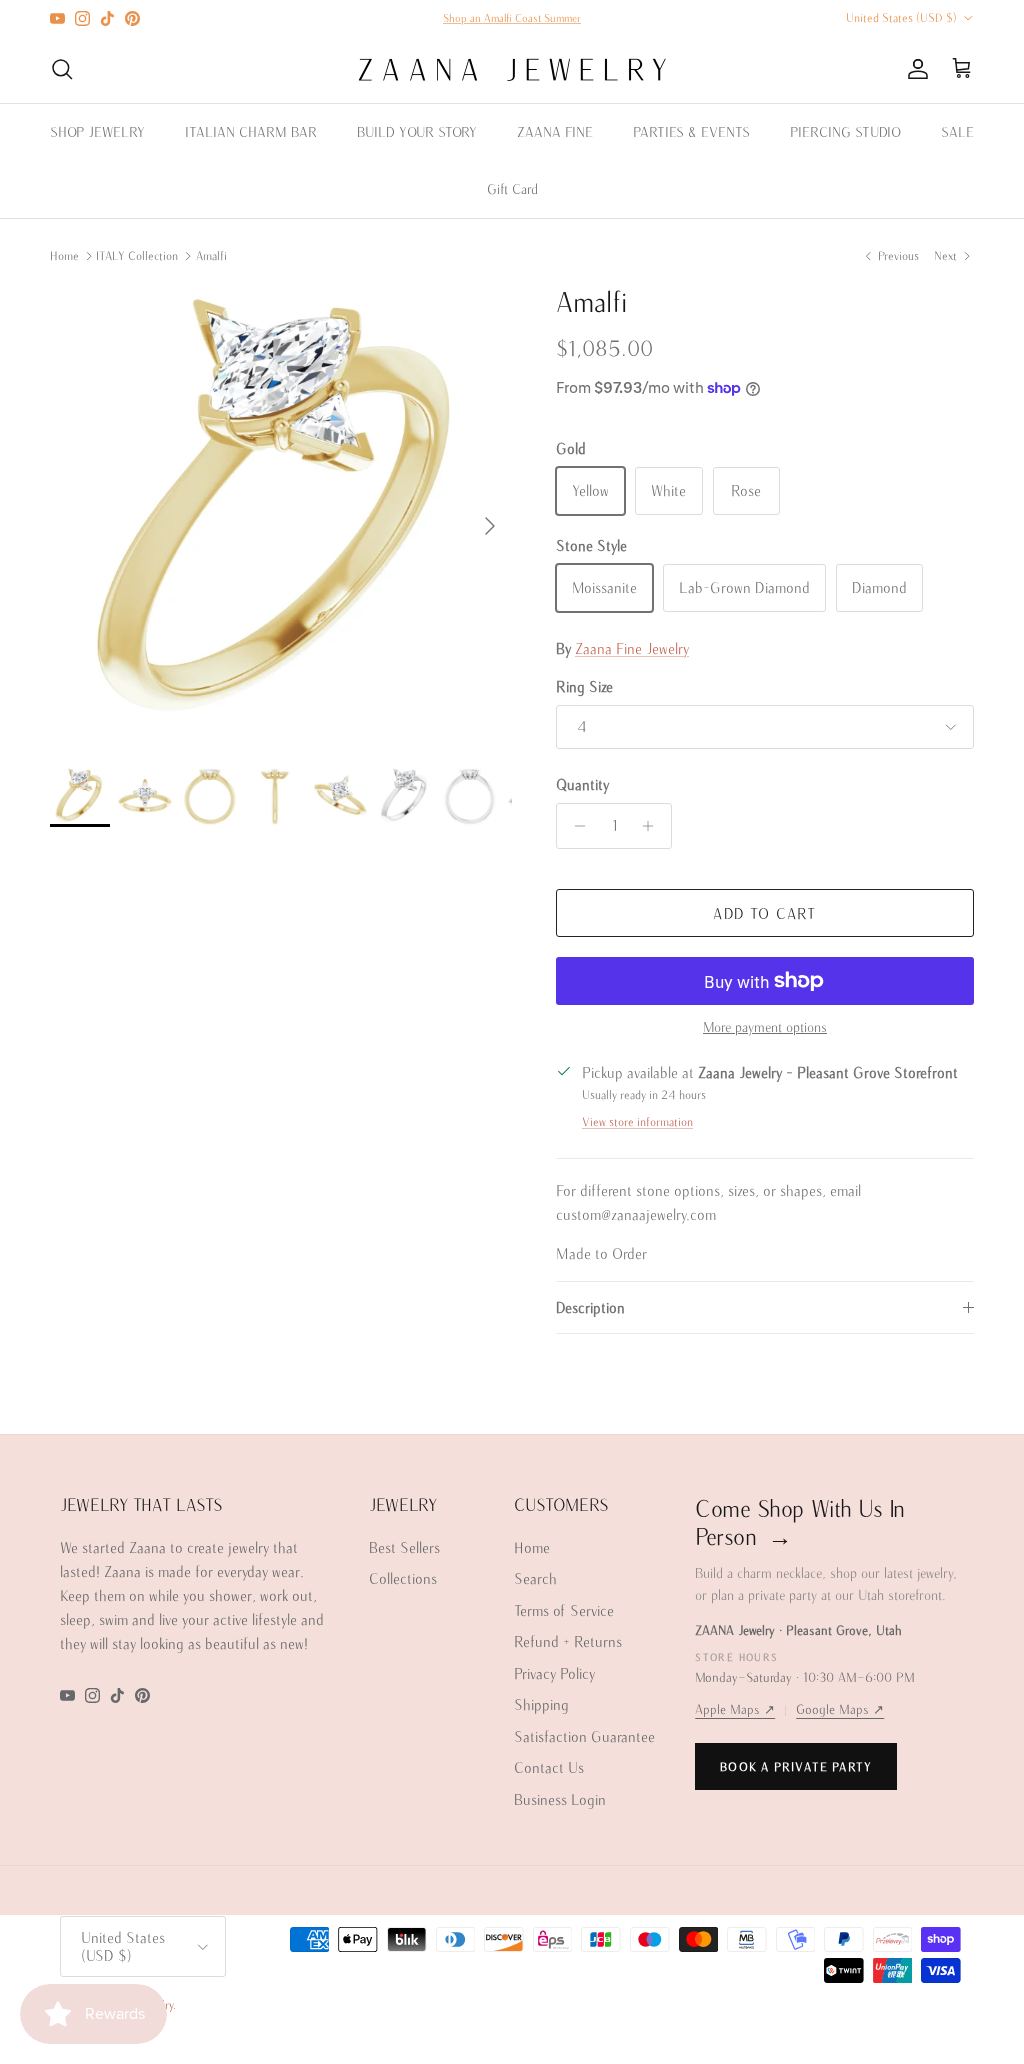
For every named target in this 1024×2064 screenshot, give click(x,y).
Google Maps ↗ (840, 1709)
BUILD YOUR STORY (417, 132)
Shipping (541, 1704)
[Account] (914, 69)
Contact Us (549, 1767)
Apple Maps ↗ (735, 1709)
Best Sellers (404, 1547)
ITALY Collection (137, 255)
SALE (957, 132)
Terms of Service (564, 1610)
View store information (637, 1121)
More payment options (765, 1027)
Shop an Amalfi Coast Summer (512, 18)
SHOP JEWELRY (97, 132)
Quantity (582, 784)
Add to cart (764, 913)
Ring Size (584, 686)
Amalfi (211, 255)
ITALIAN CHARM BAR (251, 132)
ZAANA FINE (555, 132)
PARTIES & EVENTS (691, 132)
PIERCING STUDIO (845, 132)
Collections (403, 1578)
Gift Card (512, 189)
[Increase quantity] (653, 826)
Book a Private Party (796, 1766)
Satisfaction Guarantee (584, 1736)
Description (590, 1307)
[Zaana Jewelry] (512, 69)
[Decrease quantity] (574, 826)
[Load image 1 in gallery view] (281, 516)
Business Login (560, 1799)
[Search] (62, 69)
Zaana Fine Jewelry (632, 648)
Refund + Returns (568, 1641)
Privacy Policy (554, 1673)
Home (64, 255)
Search (535, 1578)
